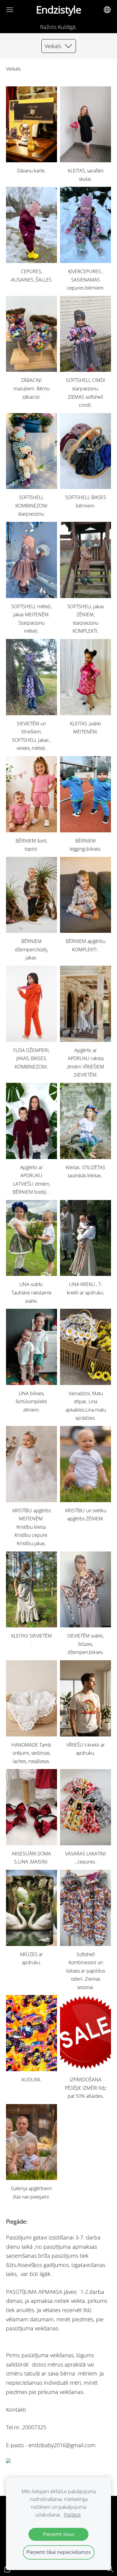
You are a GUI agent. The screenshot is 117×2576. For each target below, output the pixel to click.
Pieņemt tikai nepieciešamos (59, 2552)
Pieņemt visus (59, 2534)
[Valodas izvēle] (107, 10)
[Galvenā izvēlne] (10, 10)
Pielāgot (72, 2515)
